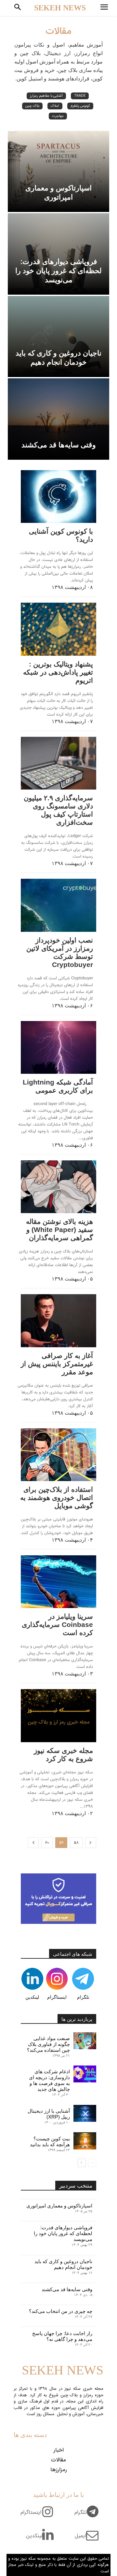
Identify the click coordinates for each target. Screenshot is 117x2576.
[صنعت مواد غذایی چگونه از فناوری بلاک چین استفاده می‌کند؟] (85, 2041)
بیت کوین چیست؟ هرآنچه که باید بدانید (50, 2142)
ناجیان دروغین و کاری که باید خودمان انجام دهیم (63, 2264)
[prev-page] (91, 1843)
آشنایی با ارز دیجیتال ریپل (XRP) (49, 2114)
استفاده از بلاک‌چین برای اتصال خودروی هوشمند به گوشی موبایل (57, 1498)
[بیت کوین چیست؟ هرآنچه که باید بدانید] (85, 2141)
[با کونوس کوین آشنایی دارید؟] (58, 497)
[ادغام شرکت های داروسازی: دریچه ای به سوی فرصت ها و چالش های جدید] (85, 2074)
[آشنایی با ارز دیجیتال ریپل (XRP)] (85, 2113)
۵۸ (76, 1843)
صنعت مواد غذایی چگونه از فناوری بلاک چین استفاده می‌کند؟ (48, 2044)
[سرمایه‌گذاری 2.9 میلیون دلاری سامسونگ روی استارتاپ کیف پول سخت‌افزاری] (58, 763)
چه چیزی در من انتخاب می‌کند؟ (61, 2311)
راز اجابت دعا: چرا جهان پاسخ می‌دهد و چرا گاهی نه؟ (62, 2336)
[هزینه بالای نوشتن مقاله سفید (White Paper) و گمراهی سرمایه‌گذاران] (58, 1187)
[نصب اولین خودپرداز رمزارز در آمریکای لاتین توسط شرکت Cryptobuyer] (58, 905)
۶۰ (47, 1843)
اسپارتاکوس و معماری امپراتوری (59, 2206)
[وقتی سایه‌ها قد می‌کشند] (58, 419)
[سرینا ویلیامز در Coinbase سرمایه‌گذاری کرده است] (58, 1582)
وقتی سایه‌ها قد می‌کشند (67, 2289)
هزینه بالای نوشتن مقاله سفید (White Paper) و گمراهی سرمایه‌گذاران (59, 1230)
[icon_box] (89, 2516)
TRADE (80, 96)
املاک (55, 106)
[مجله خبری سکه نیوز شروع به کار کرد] (58, 1715)
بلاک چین (32, 106)
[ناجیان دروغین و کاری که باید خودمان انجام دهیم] (58, 337)
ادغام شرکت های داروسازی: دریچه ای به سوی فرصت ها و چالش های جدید (49, 2080)
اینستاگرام (57, 1997)
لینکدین (32, 1997)
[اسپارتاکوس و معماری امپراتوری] (58, 172)
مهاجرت (58, 116)
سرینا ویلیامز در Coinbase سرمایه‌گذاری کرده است (57, 1624)
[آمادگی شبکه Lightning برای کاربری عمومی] (58, 1047)
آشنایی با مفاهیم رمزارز (46, 96)
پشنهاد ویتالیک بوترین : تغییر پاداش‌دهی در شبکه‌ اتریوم (58, 672)
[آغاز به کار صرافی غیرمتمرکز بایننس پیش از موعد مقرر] (58, 1321)
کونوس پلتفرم (80, 106)
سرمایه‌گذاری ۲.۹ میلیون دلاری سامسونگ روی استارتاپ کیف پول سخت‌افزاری (58, 810)
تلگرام (83, 1997)
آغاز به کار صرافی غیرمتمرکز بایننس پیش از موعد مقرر (57, 1364)
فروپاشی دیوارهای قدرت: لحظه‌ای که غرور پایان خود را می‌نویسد (63, 2233)
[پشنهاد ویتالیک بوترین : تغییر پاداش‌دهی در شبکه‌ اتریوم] (58, 629)
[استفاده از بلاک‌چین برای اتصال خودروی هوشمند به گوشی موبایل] (58, 1455)
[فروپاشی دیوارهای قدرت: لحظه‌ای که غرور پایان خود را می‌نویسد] (58, 254)
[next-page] (33, 1843)
